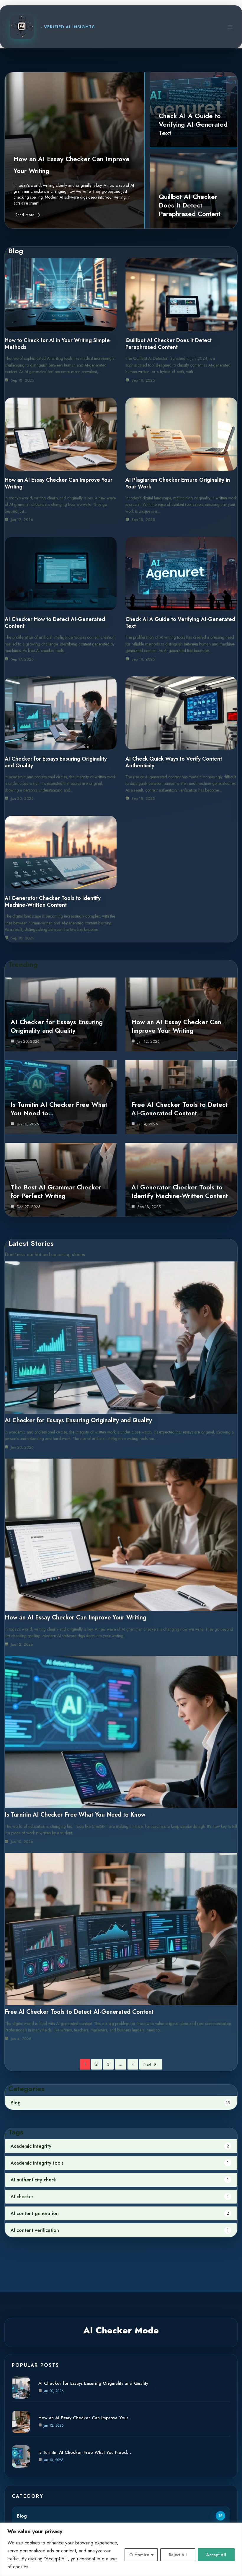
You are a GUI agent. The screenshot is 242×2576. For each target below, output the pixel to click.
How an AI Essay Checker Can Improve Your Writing (59, 483)
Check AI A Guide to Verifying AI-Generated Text (193, 124)
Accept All (216, 2555)
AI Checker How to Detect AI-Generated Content (55, 623)
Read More (25, 215)
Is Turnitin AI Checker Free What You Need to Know (75, 1815)
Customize (139, 2555)
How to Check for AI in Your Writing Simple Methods (57, 344)
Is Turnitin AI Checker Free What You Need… (85, 2452)
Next (147, 2064)
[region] (121, 2549)
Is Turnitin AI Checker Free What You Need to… (59, 1109)
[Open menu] (230, 27)
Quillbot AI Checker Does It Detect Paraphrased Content (190, 205)
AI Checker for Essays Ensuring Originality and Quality (56, 762)
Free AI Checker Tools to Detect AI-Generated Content (179, 1109)
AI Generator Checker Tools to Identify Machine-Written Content (53, 902)
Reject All (178, 2555)
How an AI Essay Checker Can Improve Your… (85, 2418)
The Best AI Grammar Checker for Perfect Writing (56, 1191)
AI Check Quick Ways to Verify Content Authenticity (174, 762)
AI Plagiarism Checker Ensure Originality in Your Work (178, 483)
